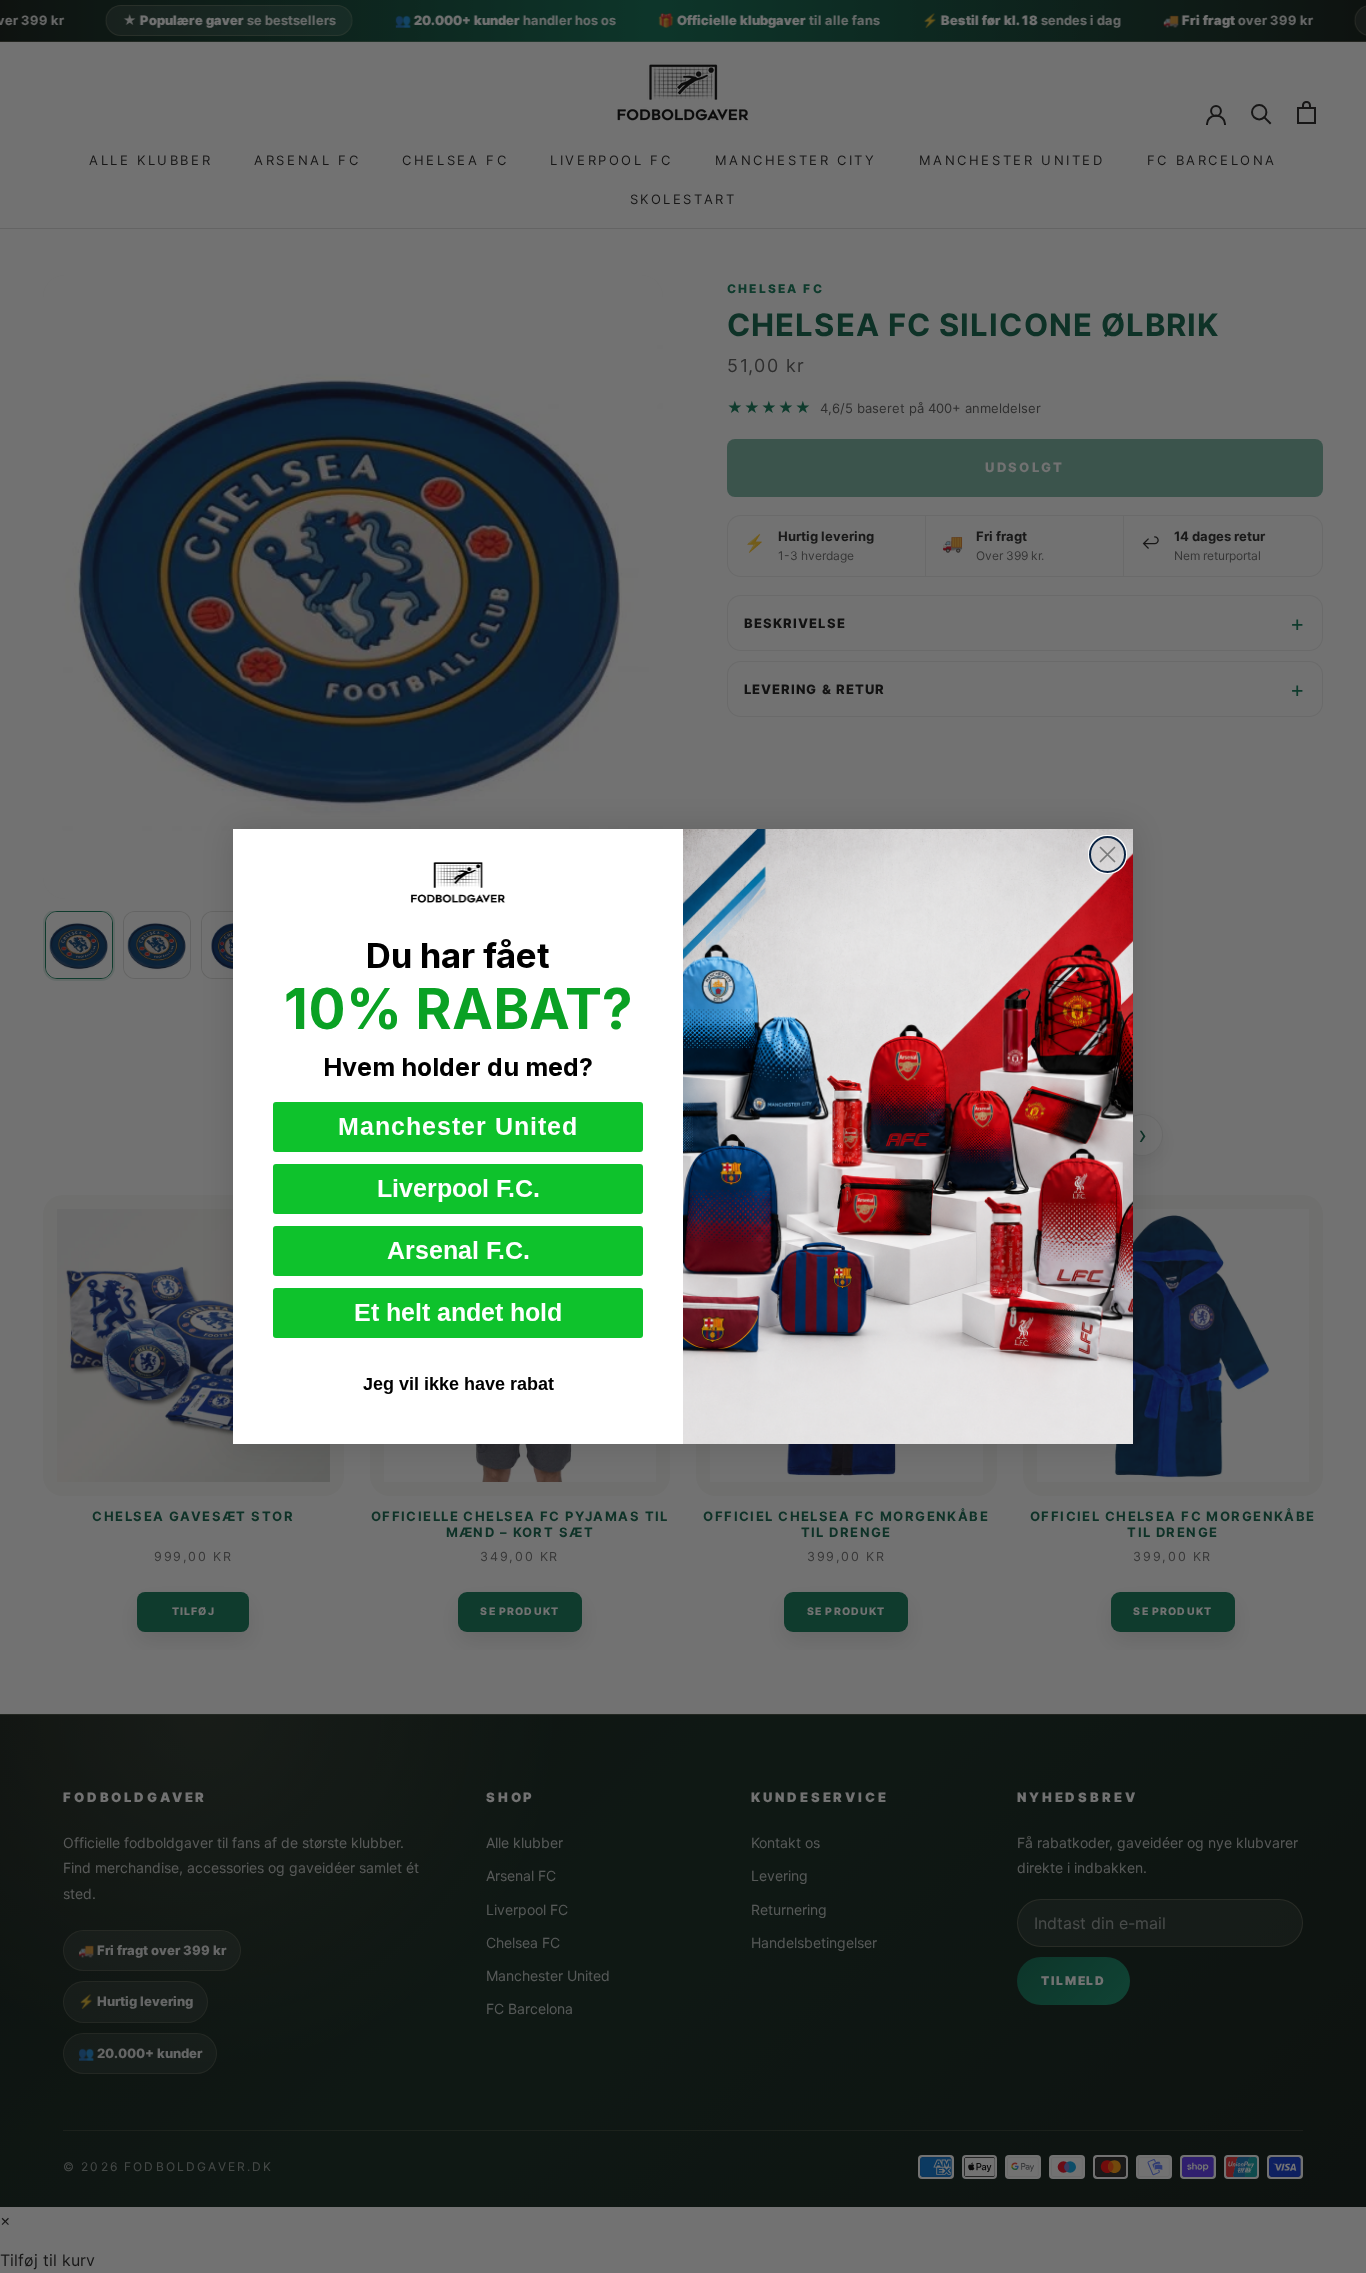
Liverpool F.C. (458, 1188)
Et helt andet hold (458, 1312)
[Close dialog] (1107, 854)
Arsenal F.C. (458, 1250)
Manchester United (458, 1126)
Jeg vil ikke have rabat (458, 1384)
